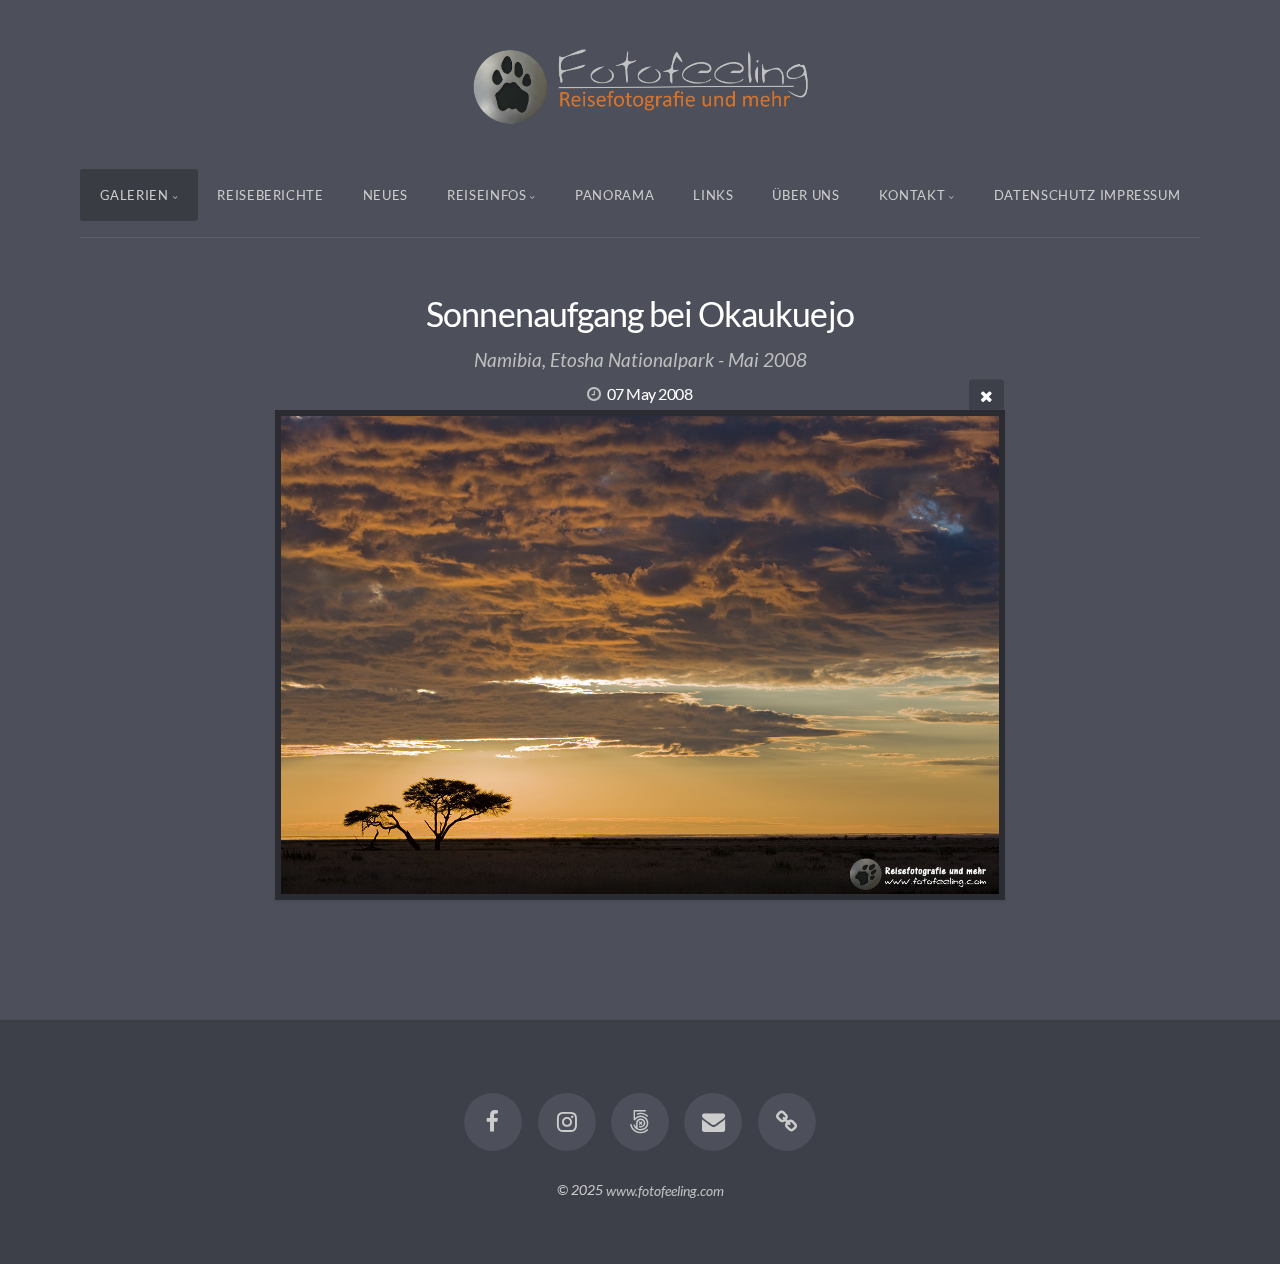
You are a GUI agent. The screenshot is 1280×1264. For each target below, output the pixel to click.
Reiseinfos (487, 195)
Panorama (614, 195)
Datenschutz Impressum (1087, 195)
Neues (385, 195)
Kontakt (912, 195)
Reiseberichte (270, 195)
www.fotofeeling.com (665, 1189)
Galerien (134, 195)
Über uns (805, 195)
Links (713, 195)
